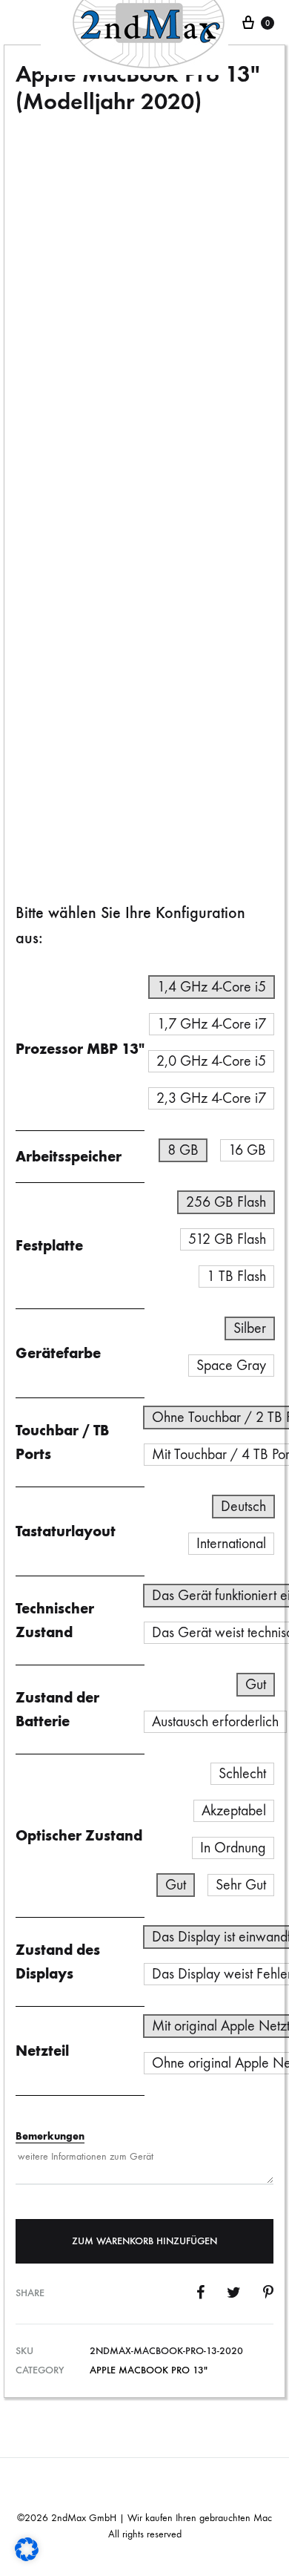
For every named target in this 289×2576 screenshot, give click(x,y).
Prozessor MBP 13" (80, 1049)
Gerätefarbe (58, 1353)
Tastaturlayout (66, 1531)
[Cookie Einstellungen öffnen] (27, 2557)
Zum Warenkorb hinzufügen (144, 2241)
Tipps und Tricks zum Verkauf (89, 687)
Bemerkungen (50, 2136)
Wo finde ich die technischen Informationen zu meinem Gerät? (140, 489)
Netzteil (42, 2051)
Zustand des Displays (69, 649)
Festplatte (49, 1245)
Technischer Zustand (69, 535)
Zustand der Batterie (68, 573)
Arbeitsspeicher (69, 1156)
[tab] (144, 491)
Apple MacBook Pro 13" (149, 2370)
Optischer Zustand (63, 611)
